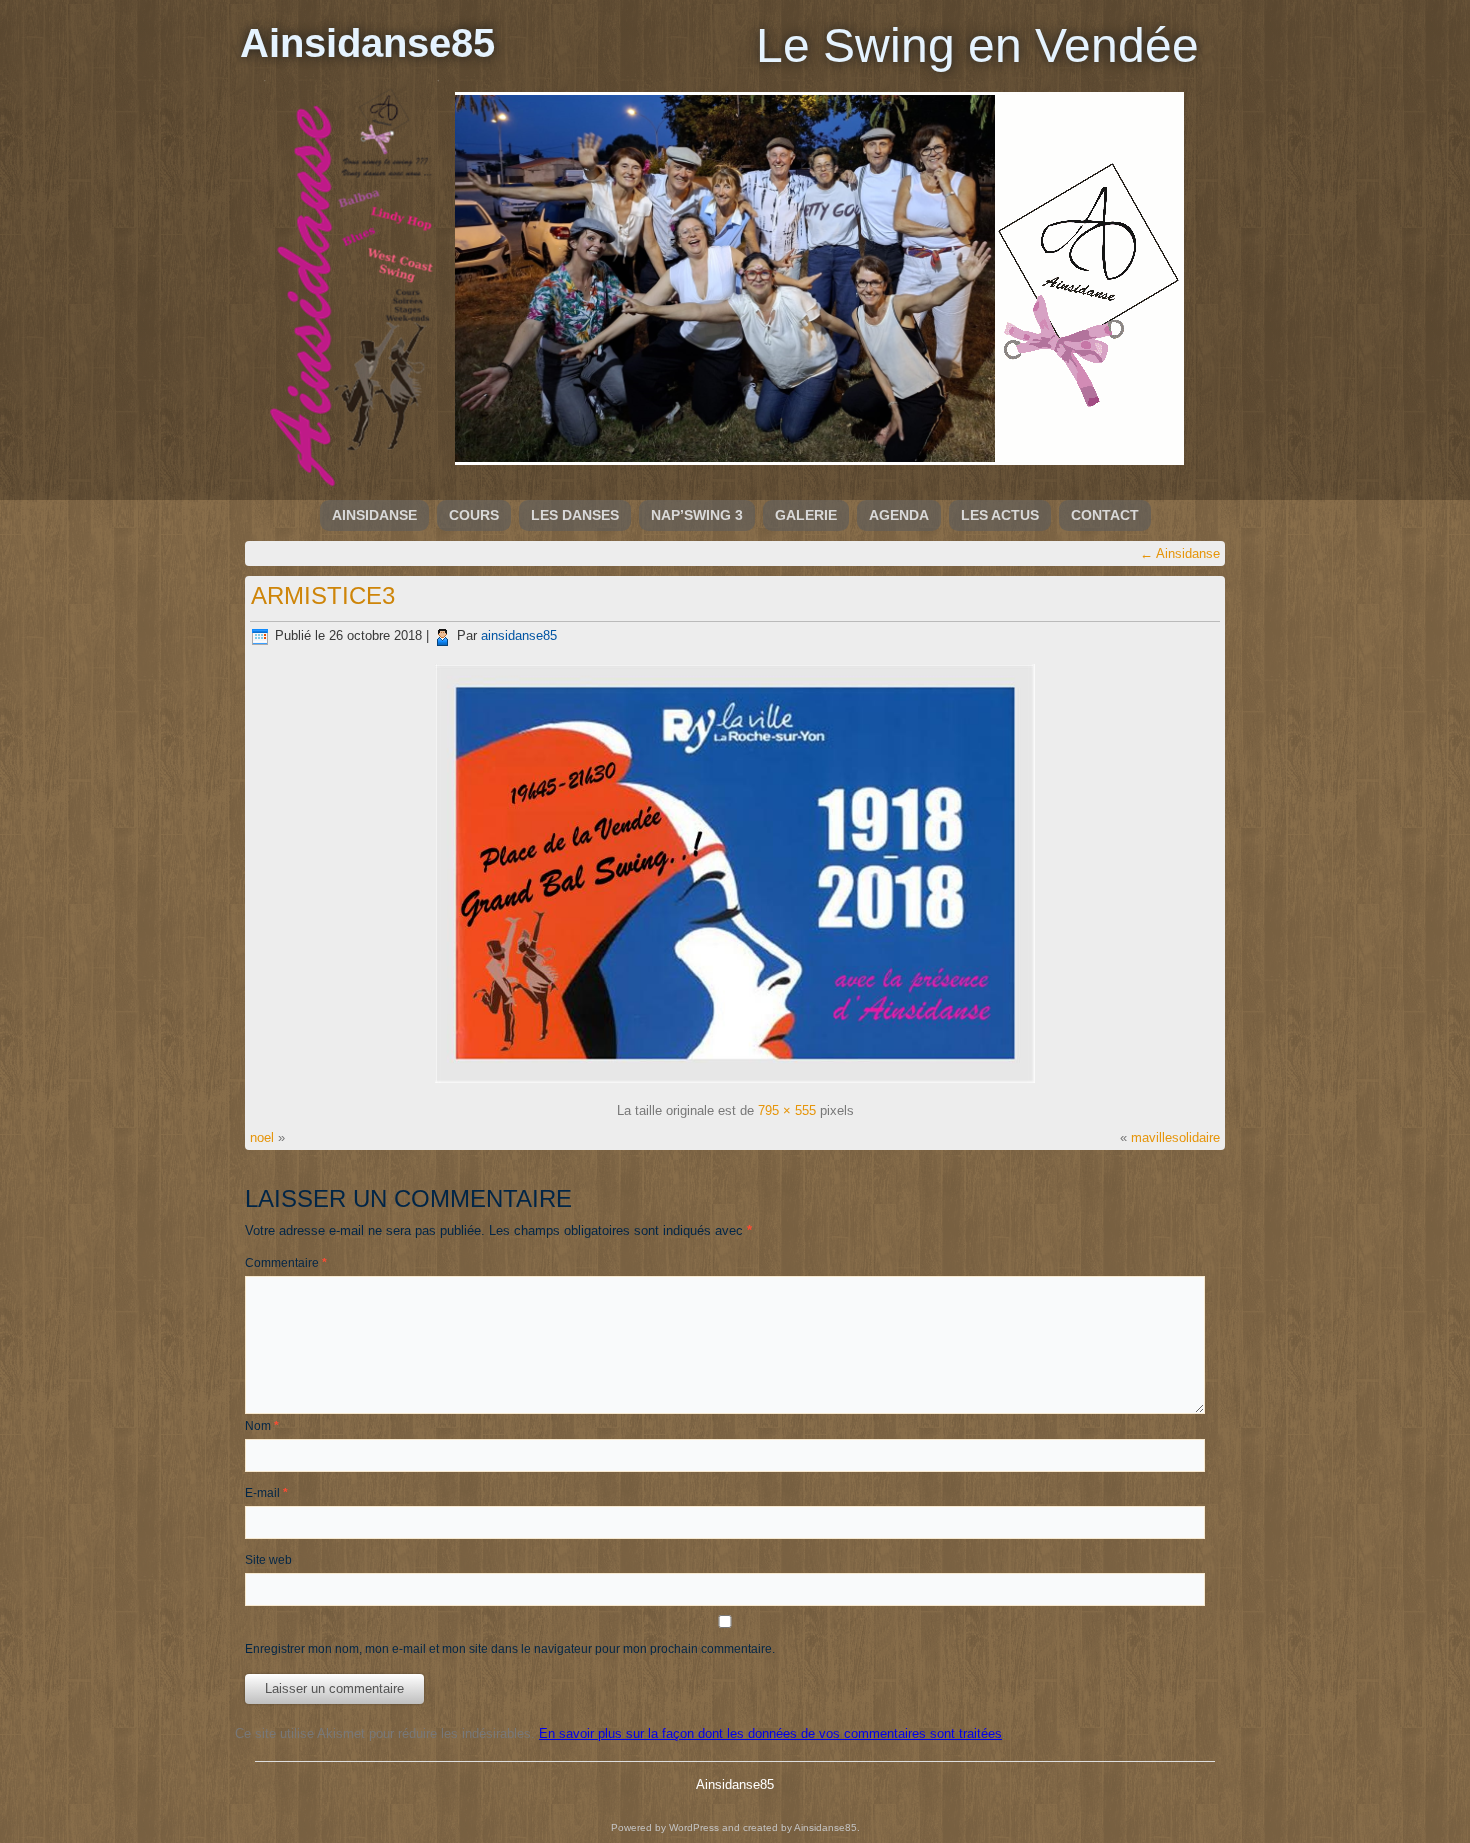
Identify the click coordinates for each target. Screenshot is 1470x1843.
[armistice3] (735, 1083)
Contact (1105, 515)
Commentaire (286, 1263)
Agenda (899, 515)
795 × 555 (787, 1110)
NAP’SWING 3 (697, 515)
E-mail (266, 1493)
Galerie (806, 515)
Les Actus (1000, 515)
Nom (262, 1426)
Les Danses (575, 515)
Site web (268, 1560)
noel (262, 1137)
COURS (474, 515)
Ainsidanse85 (367, 43)
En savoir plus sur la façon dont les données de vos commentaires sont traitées (770, 1733)
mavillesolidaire (1175, 1137)
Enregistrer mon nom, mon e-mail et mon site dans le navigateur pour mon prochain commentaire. (510, 1649)
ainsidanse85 (519, 635)
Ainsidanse (374, 515)
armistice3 (323, 595)
